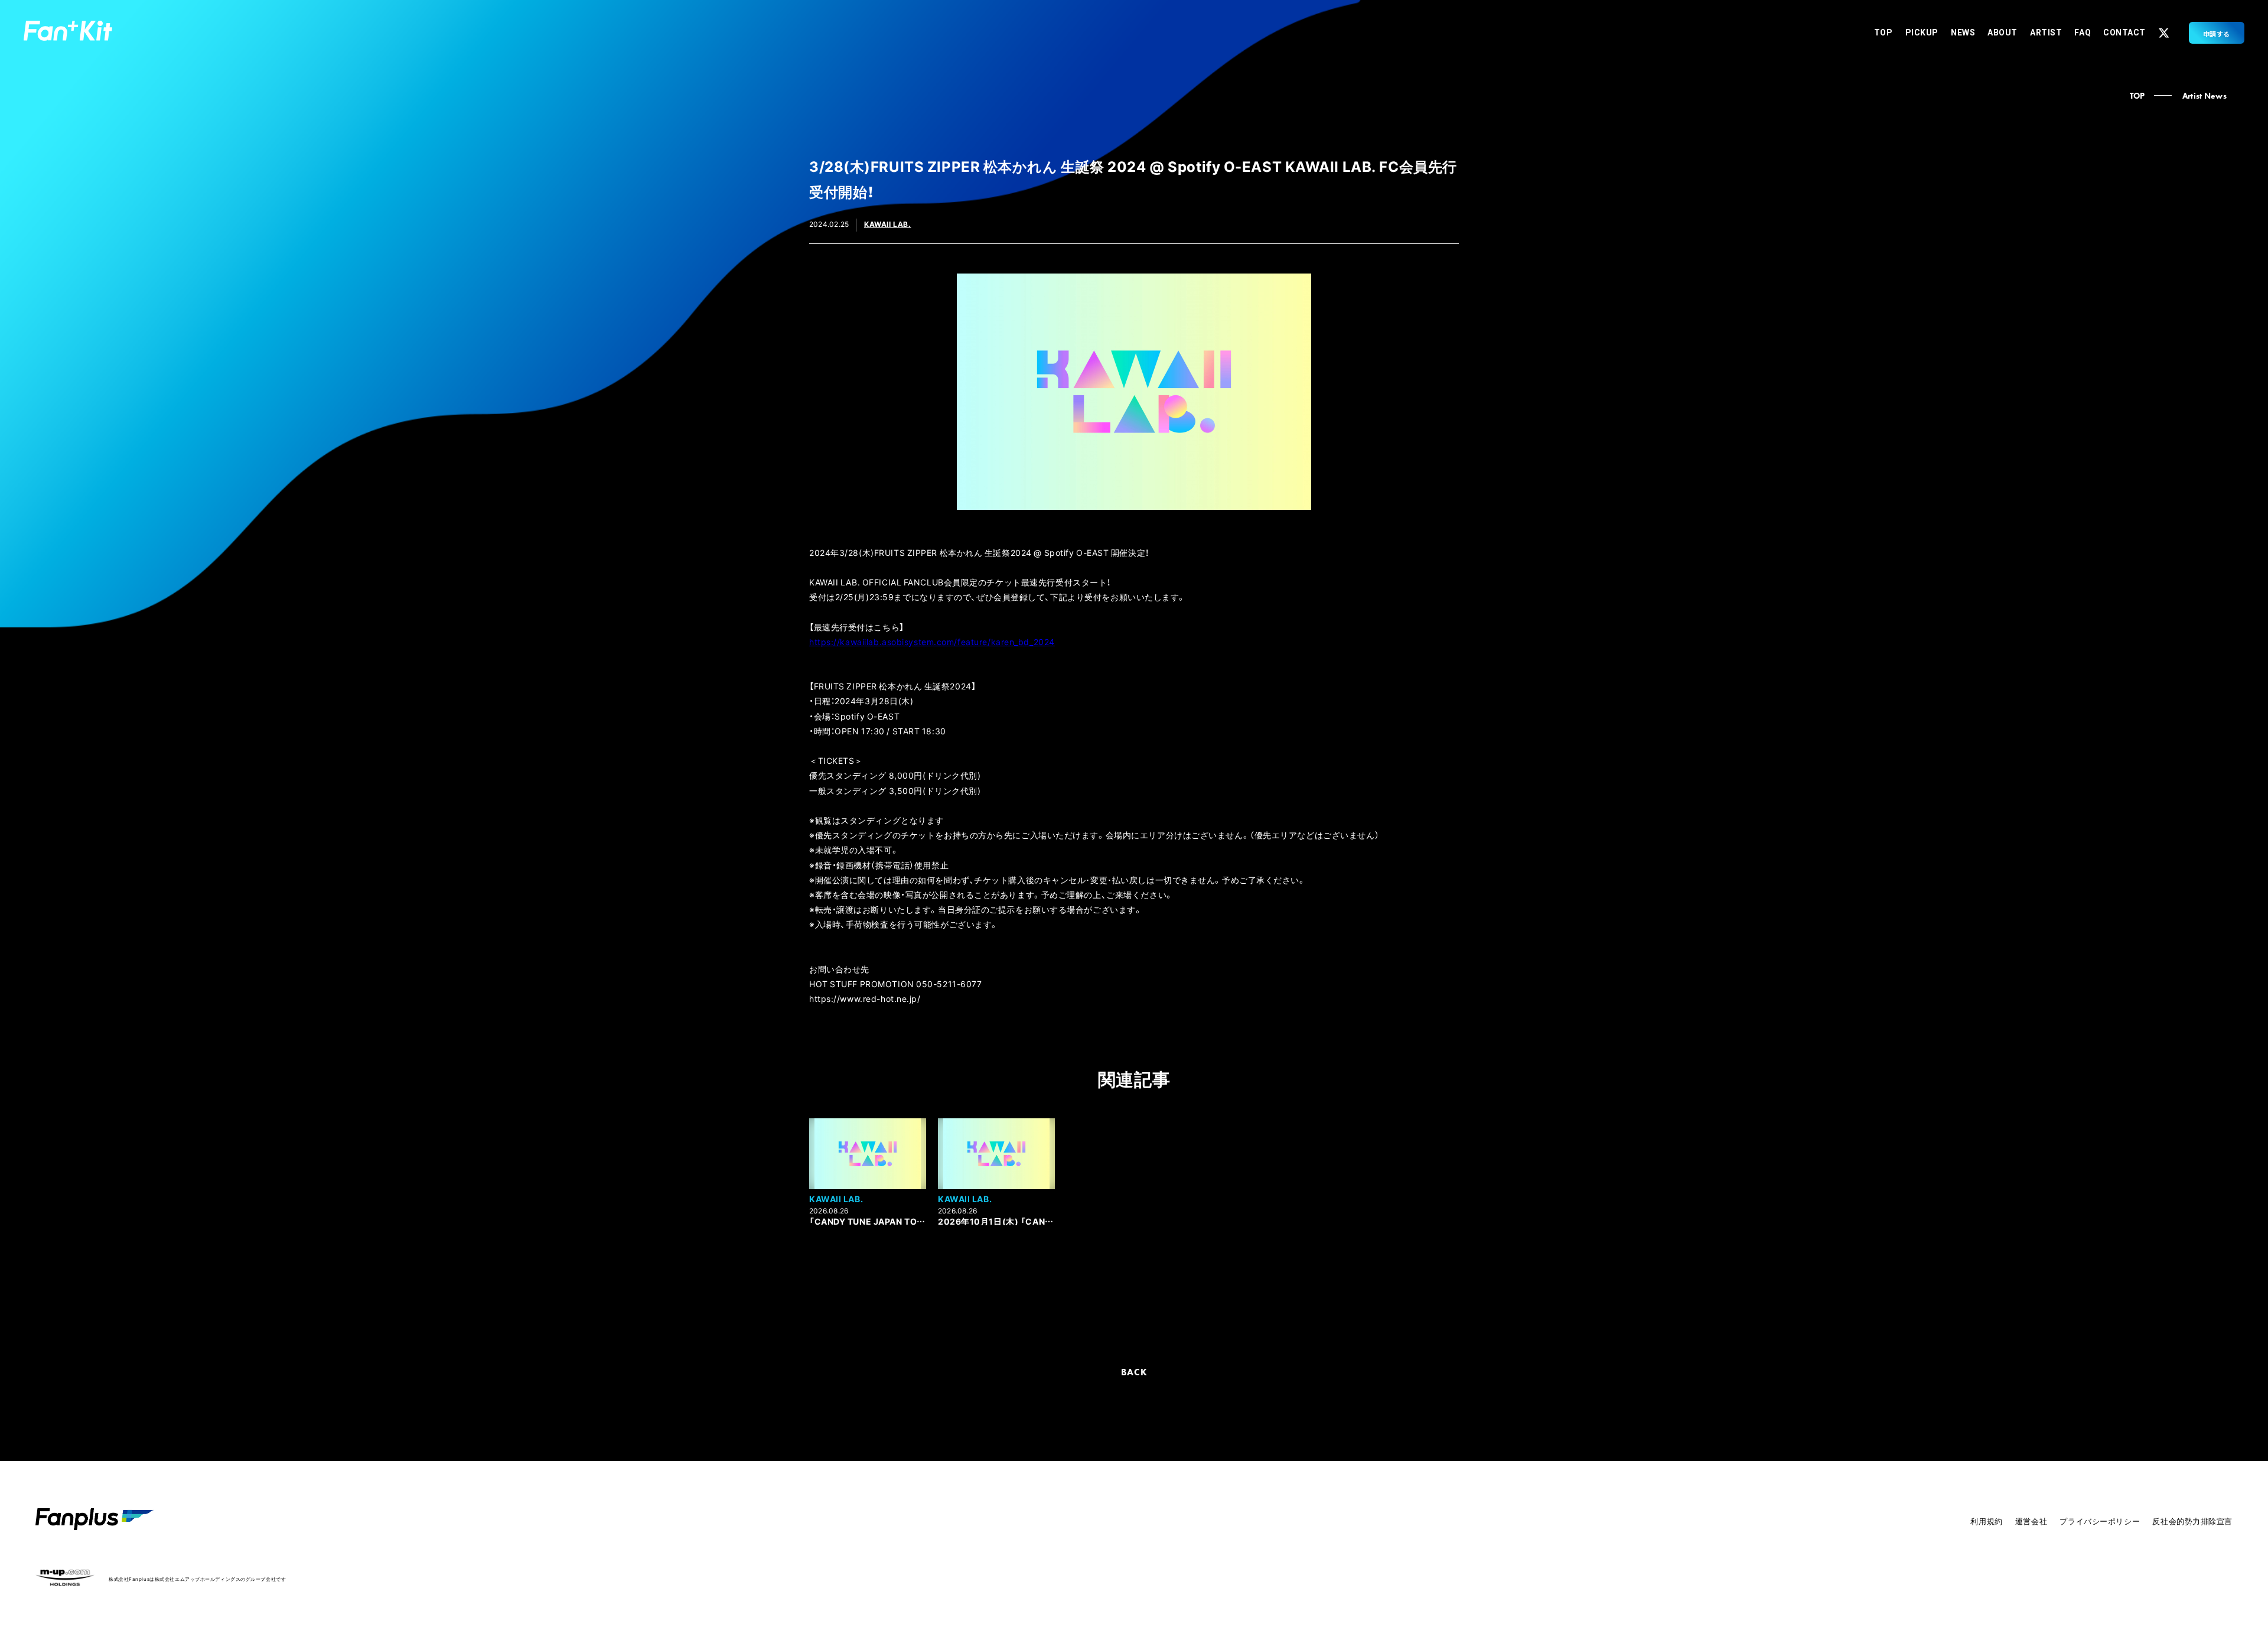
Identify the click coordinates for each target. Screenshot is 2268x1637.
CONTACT (2124, 32)
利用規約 (1986, 1521)
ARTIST (2046, 32)
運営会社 (2031, 1521)
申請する (2217, 34)
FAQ (2083, 32)
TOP (1884, 32)
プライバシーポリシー (2100, 1521)
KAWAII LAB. (888, 224)
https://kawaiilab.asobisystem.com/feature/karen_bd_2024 (932, 642)
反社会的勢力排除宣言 (2192, 1521)
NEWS (1963, 32)
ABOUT (2003, 32)
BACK (1134, 1372)
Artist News (2205, 96)
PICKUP (1922, 32)
